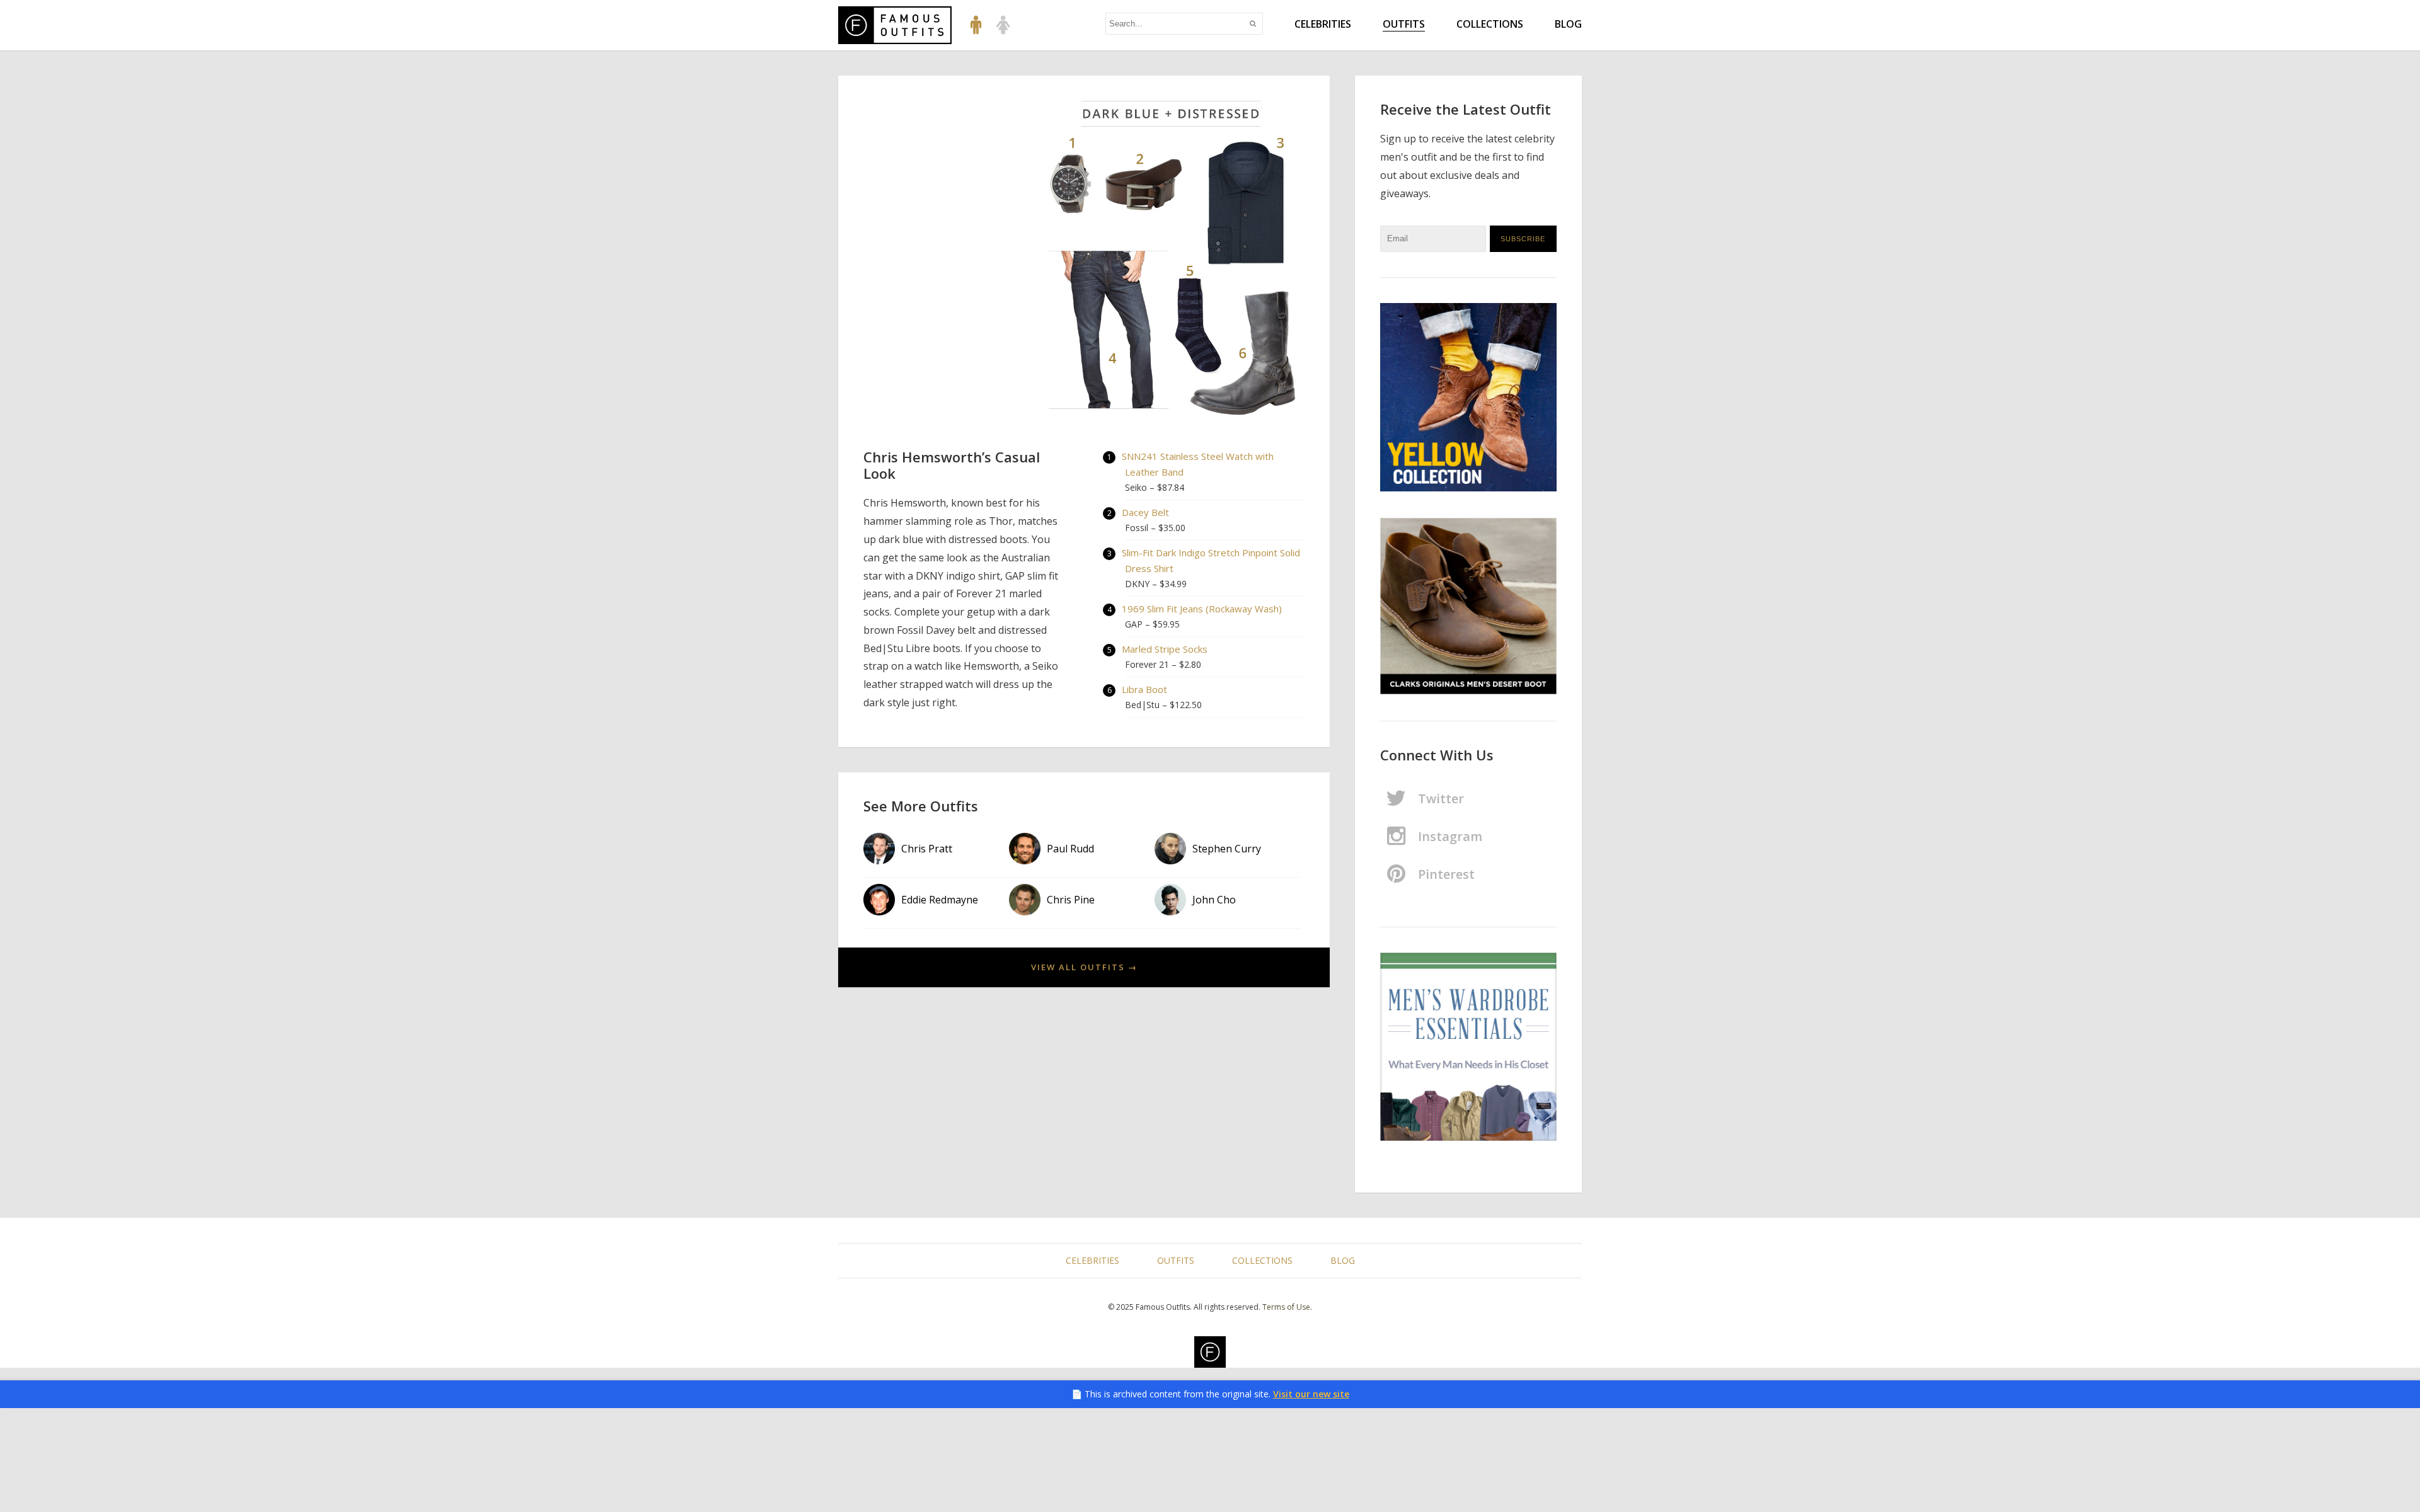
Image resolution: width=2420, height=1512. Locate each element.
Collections (1490, 24)
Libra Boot (1144, 689)
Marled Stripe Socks (1165, 649)
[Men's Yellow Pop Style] (1468, 398)
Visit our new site (1311, 1394)
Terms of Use (1286, 1307)
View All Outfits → (1084, 967)
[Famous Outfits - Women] (1003, 24)
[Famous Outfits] (895, 25)
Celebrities (1323, 24)
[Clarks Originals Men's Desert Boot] (1468, 607)
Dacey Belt (1145, 512)
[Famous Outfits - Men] (976, 24)
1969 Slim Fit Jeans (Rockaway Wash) (1202, 609)
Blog (1568, 24)
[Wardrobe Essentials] (1468, 1047)
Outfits (1404, 24)
